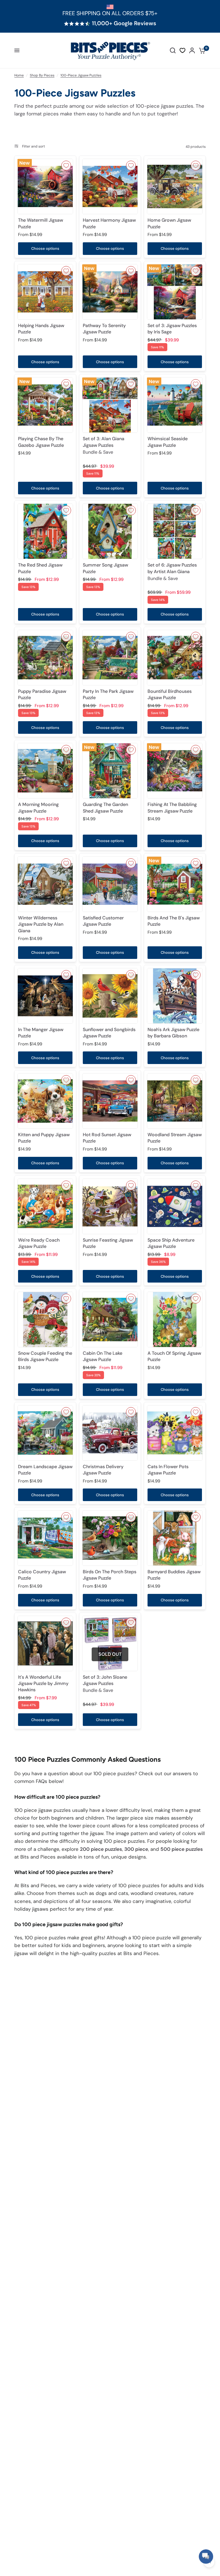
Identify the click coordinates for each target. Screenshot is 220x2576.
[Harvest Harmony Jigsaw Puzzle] (110, 186)
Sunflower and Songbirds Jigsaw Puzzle (109, 1033)
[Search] (173, 51)
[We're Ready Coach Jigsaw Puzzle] (45, 1206)
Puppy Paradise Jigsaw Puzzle (42, 694)
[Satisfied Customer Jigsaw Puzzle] (110, 884)
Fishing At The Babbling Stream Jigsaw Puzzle (172, 808)
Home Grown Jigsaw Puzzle (169, 223)
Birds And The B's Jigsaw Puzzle (174, 921)
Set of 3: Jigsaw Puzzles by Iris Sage (172, 329)
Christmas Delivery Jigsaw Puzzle (103, 1470)
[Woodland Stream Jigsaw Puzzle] (175, 1101)
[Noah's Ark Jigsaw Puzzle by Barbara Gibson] (175, 996)
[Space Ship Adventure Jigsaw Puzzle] (175, 1206)
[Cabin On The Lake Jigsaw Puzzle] (110, 1320)
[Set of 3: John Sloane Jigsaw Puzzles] (110, 1643)
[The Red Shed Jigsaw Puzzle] (45, 531)
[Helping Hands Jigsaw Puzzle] (45, 292)
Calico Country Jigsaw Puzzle (42, 1575)
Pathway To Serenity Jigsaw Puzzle (104, 329)
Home (19, 75)
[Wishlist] (182, 50)
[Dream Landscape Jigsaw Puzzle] (45, 1433)
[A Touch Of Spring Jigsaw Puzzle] (175, 1320)
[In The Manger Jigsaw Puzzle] (45, 996)
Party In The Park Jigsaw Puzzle (108, 694)
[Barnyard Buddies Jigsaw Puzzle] (175, 1538)
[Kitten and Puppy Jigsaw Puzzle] (45, 1101)
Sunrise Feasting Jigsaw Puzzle (108, 1243)
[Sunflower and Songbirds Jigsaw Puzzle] (110, 996)
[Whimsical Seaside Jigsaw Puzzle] (175, 405)
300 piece (136, 1849)
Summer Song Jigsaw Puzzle (105, 568)
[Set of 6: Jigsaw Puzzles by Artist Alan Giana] (175, 531)
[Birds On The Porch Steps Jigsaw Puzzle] (110, 1538)
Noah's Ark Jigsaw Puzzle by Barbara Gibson (173, 1033)
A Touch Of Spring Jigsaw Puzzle (174, 1356)
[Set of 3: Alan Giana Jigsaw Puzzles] (110, 405)
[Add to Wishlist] (66, 166)
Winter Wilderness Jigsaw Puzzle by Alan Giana (41, 924)
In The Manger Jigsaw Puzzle (41, 1033)
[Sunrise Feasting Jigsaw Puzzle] (110, 1206)
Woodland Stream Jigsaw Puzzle (175, 1138)
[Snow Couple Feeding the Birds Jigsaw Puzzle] (45, 1320)
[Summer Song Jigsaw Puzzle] (110, 531)
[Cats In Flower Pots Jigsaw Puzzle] (175, 1433)
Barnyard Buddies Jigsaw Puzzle (174, 1575)
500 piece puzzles (182, 1849)
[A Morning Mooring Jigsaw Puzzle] (45, 771)
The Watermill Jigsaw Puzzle (41, 223)
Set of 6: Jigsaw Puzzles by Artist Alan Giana (172, 572)
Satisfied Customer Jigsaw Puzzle (103, 921)
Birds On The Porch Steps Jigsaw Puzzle (110, 1575)
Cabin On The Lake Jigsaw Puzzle (103, 1356)
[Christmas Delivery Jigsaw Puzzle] (110, 1433)
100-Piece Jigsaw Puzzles (81, 75)
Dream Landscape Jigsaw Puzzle (45, 1470)
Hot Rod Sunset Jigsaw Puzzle (107, 1138)
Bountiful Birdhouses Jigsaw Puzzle (170, 694)
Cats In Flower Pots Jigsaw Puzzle (168, 1470)
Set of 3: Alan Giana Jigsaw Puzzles (104, 445)
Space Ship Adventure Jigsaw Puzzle (171, 1243)
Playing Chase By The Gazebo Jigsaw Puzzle (41, 442)
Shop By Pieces (42, 75)
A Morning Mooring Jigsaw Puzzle (38, 808)
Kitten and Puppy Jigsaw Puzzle (44, 1138)
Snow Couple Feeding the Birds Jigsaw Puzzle (45, 1356)
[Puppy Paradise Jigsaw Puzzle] (45, 658)
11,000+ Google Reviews (124, 23)
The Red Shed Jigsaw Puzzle (40, 568)
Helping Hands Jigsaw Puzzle (41, 329)
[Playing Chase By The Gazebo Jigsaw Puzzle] (45, 405)
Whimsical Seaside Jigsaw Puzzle (168, 442)
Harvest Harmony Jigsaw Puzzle (109, 223)
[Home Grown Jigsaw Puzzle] (175, 186)
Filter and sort (33, 146)
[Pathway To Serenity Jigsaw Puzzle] (110, 292)
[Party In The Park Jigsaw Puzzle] (110, 658)
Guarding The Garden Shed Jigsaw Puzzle (105, 808)
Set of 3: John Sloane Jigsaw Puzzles (105, 1684)
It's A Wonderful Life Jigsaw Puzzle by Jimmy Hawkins (43, 1684)
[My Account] (192, 51)
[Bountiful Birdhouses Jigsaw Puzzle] (175, 658)
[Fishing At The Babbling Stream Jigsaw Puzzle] (175, 771)
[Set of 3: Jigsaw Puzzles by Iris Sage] (175, 292)
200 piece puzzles (101, 1849)
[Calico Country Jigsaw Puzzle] (45, 1538)
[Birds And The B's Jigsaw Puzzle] (175, 884)
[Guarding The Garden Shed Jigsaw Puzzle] (110, 771)
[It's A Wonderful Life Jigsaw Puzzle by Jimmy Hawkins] (45, 1643)
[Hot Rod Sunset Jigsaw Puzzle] (110, 1101)
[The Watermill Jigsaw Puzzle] (45, 186)
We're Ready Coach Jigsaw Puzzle (39, 1243)
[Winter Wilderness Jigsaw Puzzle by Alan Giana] (45, 884)
